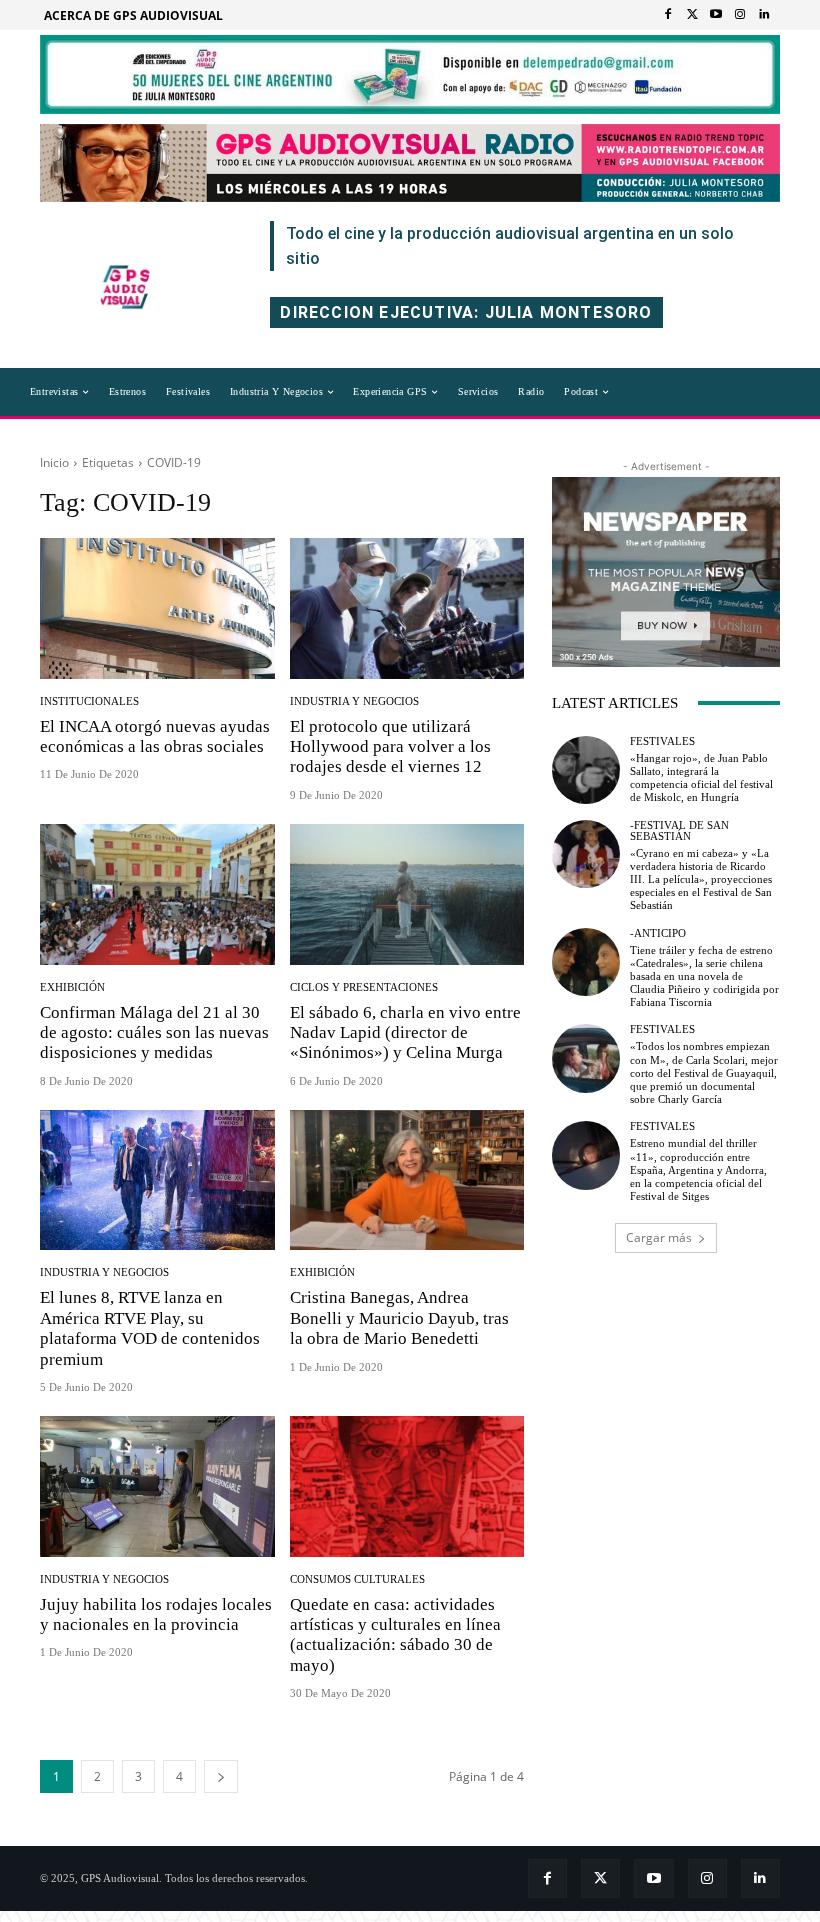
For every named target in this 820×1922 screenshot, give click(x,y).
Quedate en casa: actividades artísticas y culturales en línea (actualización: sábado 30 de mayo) (395, 1635)
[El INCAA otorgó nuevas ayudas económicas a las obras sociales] (157, 608)
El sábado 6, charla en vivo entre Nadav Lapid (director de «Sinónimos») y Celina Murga (405, 1033)
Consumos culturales (357, 1579)
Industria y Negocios (354, 701)
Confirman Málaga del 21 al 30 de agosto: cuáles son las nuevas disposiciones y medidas (154, 1033)
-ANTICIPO (658, 933)
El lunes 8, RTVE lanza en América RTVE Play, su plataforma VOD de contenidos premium (150, 1328)
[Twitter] (692, 15)
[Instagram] (740, 15)
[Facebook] (668, 15)
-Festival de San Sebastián (679, 831)
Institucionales (89, 701)
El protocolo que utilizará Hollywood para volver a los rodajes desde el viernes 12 (390, 747)
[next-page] (221, 1776)
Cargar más (659, 1237)
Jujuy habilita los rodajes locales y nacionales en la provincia (156, 1614)
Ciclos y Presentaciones (364, 987)
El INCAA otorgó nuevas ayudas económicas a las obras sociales (155, 736)
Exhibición (72, 987)
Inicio (54, 462)
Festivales (662, 741)
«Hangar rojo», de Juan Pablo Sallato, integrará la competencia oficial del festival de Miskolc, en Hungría (701, 778)
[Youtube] (716, 15)
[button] (652, 392)
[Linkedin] (764, 15)
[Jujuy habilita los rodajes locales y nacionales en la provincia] (157, 1486)
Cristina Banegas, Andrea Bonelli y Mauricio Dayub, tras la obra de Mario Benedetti (399, 1318)
